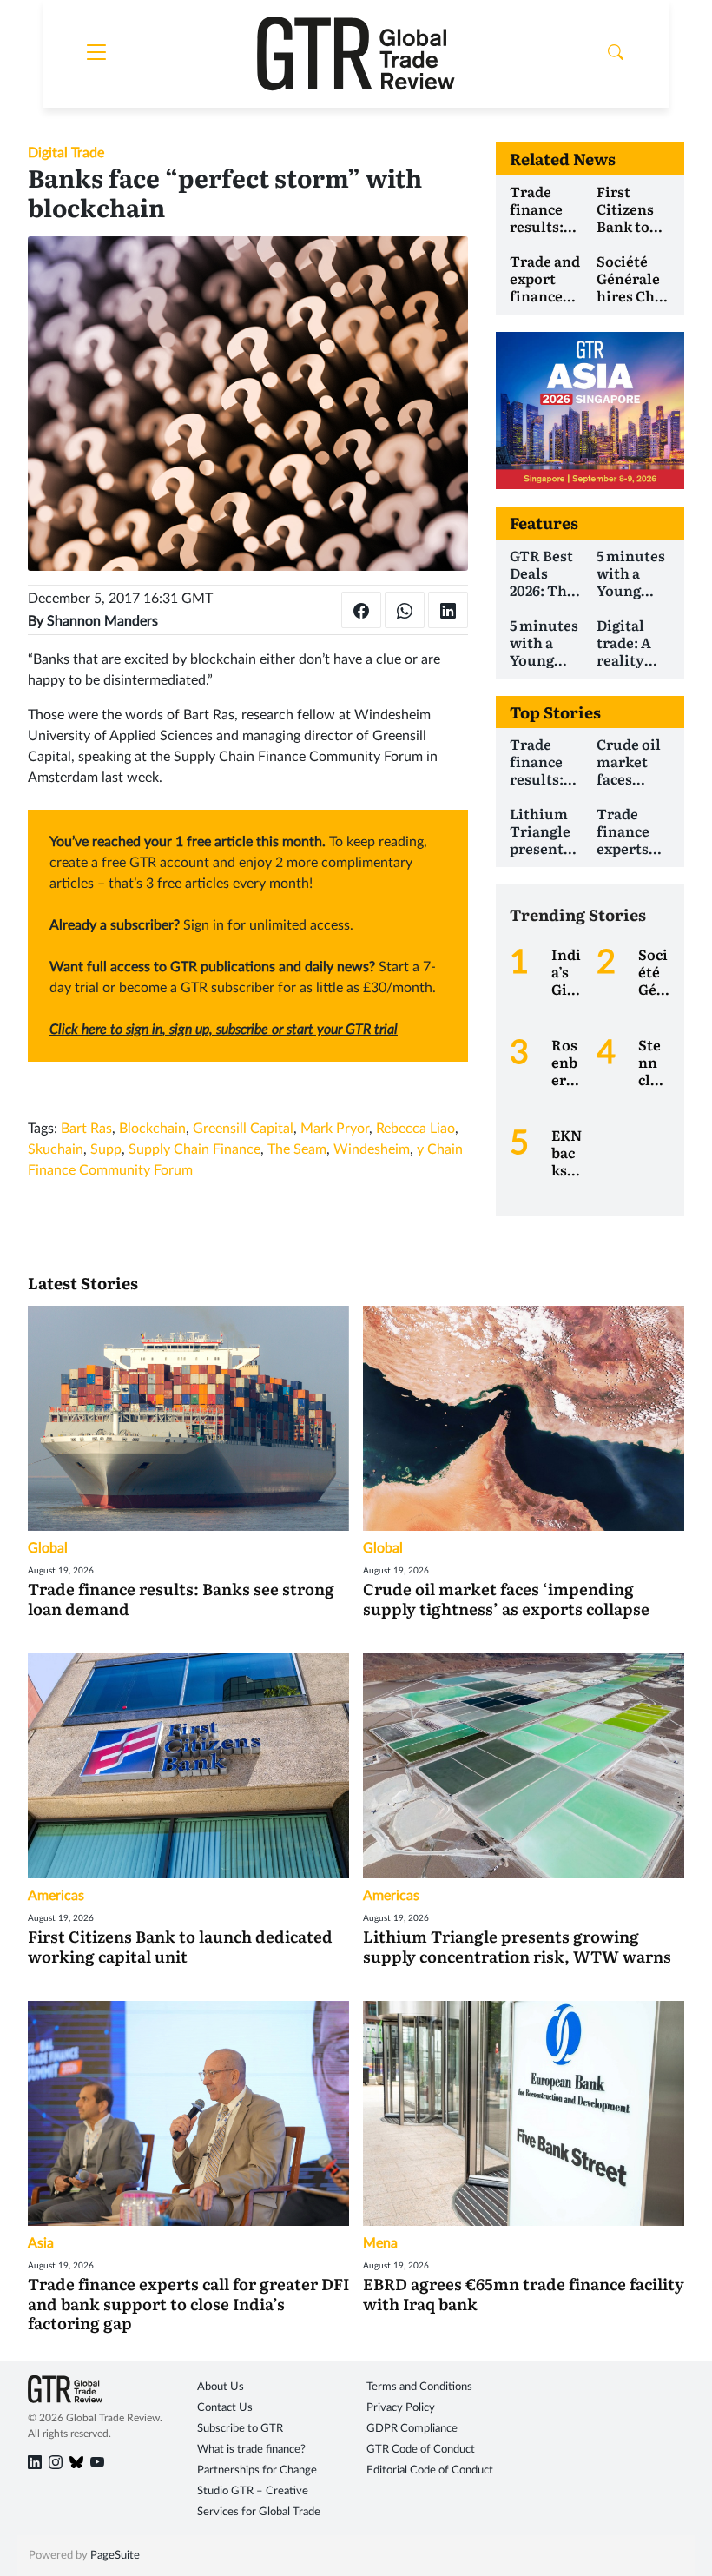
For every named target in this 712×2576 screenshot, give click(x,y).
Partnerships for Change (257, 2470)
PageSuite (115, 2556)
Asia (41, 2243)
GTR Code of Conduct (421, 2450)
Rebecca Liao (415, 1129)
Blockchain (152, 1129)
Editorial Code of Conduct (430, 2470)
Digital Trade (66, 153)
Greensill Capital (243, 1129)
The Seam (297, 1149)
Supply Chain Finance (194, 1149)
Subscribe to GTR (240, 2429)
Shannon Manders (102, 621)
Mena (380, 2243)
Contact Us (225, 2408)
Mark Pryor (335, 1129)
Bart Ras (86, 1129)
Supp (106, 1149)
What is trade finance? (251, 2450)
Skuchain (56, 1149)
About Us (221, 2387)
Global (48, 1548)
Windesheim (372, 1149)
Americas (56, 1896)
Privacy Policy (401, 2408)
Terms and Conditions (419, 2387)
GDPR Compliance (412, 2429)
